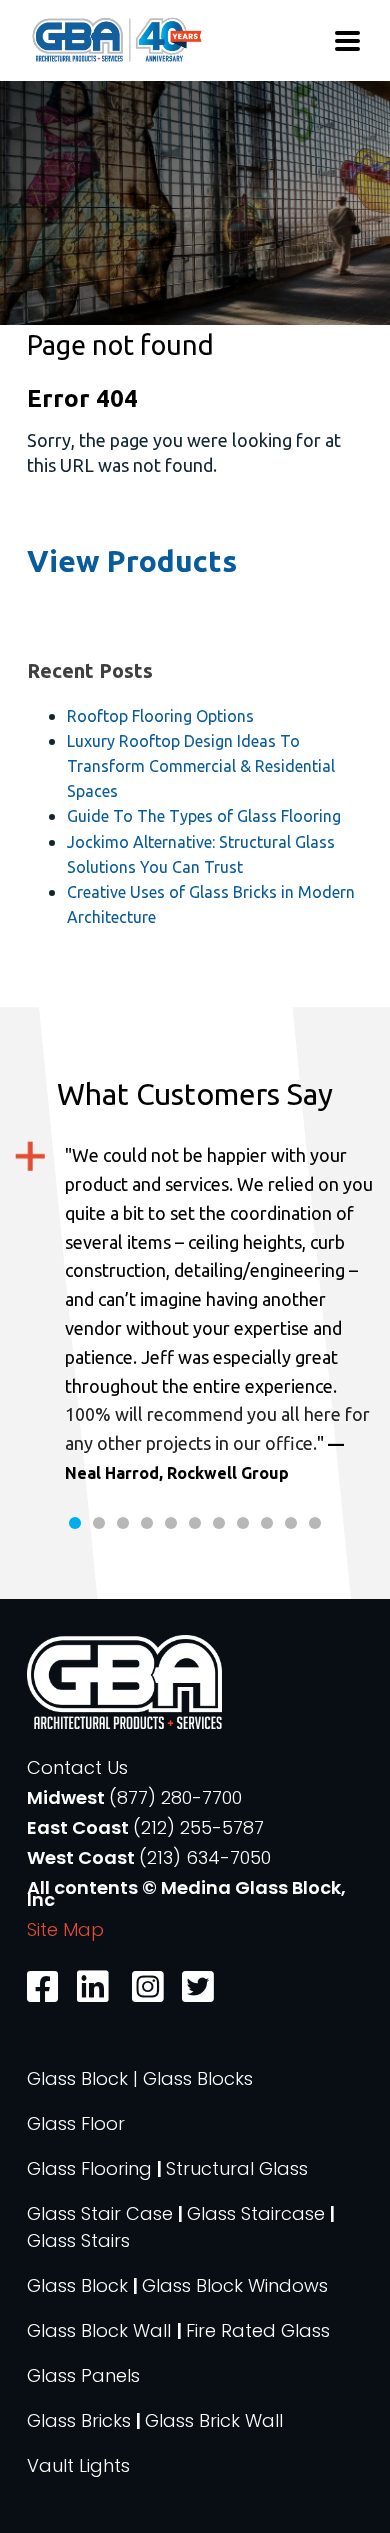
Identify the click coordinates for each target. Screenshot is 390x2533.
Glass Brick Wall (214, 2420)
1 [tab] (75, 1523)
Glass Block (77, 2285)
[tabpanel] (195, 1314)
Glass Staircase (256, 2213)
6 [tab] (195, 1523)
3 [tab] (123, 1523)
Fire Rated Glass (258, 2330)
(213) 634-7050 (205, 1857)
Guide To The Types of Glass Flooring (204, 816)
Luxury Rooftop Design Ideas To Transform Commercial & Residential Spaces (201, 766)
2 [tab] (99, 1523)
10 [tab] (291, 1523)
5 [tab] (171, 1523)
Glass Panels (83, 2375)
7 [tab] (219, 1523)
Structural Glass (237, 2168)
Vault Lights (78, 2465)
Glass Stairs (78, 2240)
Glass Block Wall (101, 2330)
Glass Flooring (89, 2168)
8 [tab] (243, 1523)
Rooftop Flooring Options (160, 716)
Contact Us (77, 1767)
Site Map (65, 1929)
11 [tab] (315, 1523)
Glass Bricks (79, 2420)
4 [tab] (147, 1523)
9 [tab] (267, 1523)
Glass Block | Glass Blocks (140, 2078)
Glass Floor (76, 2123)
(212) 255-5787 (198, 1827)
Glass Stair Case (100, 2213)
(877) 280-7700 (175, 1797)
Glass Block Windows (235, 2285)
